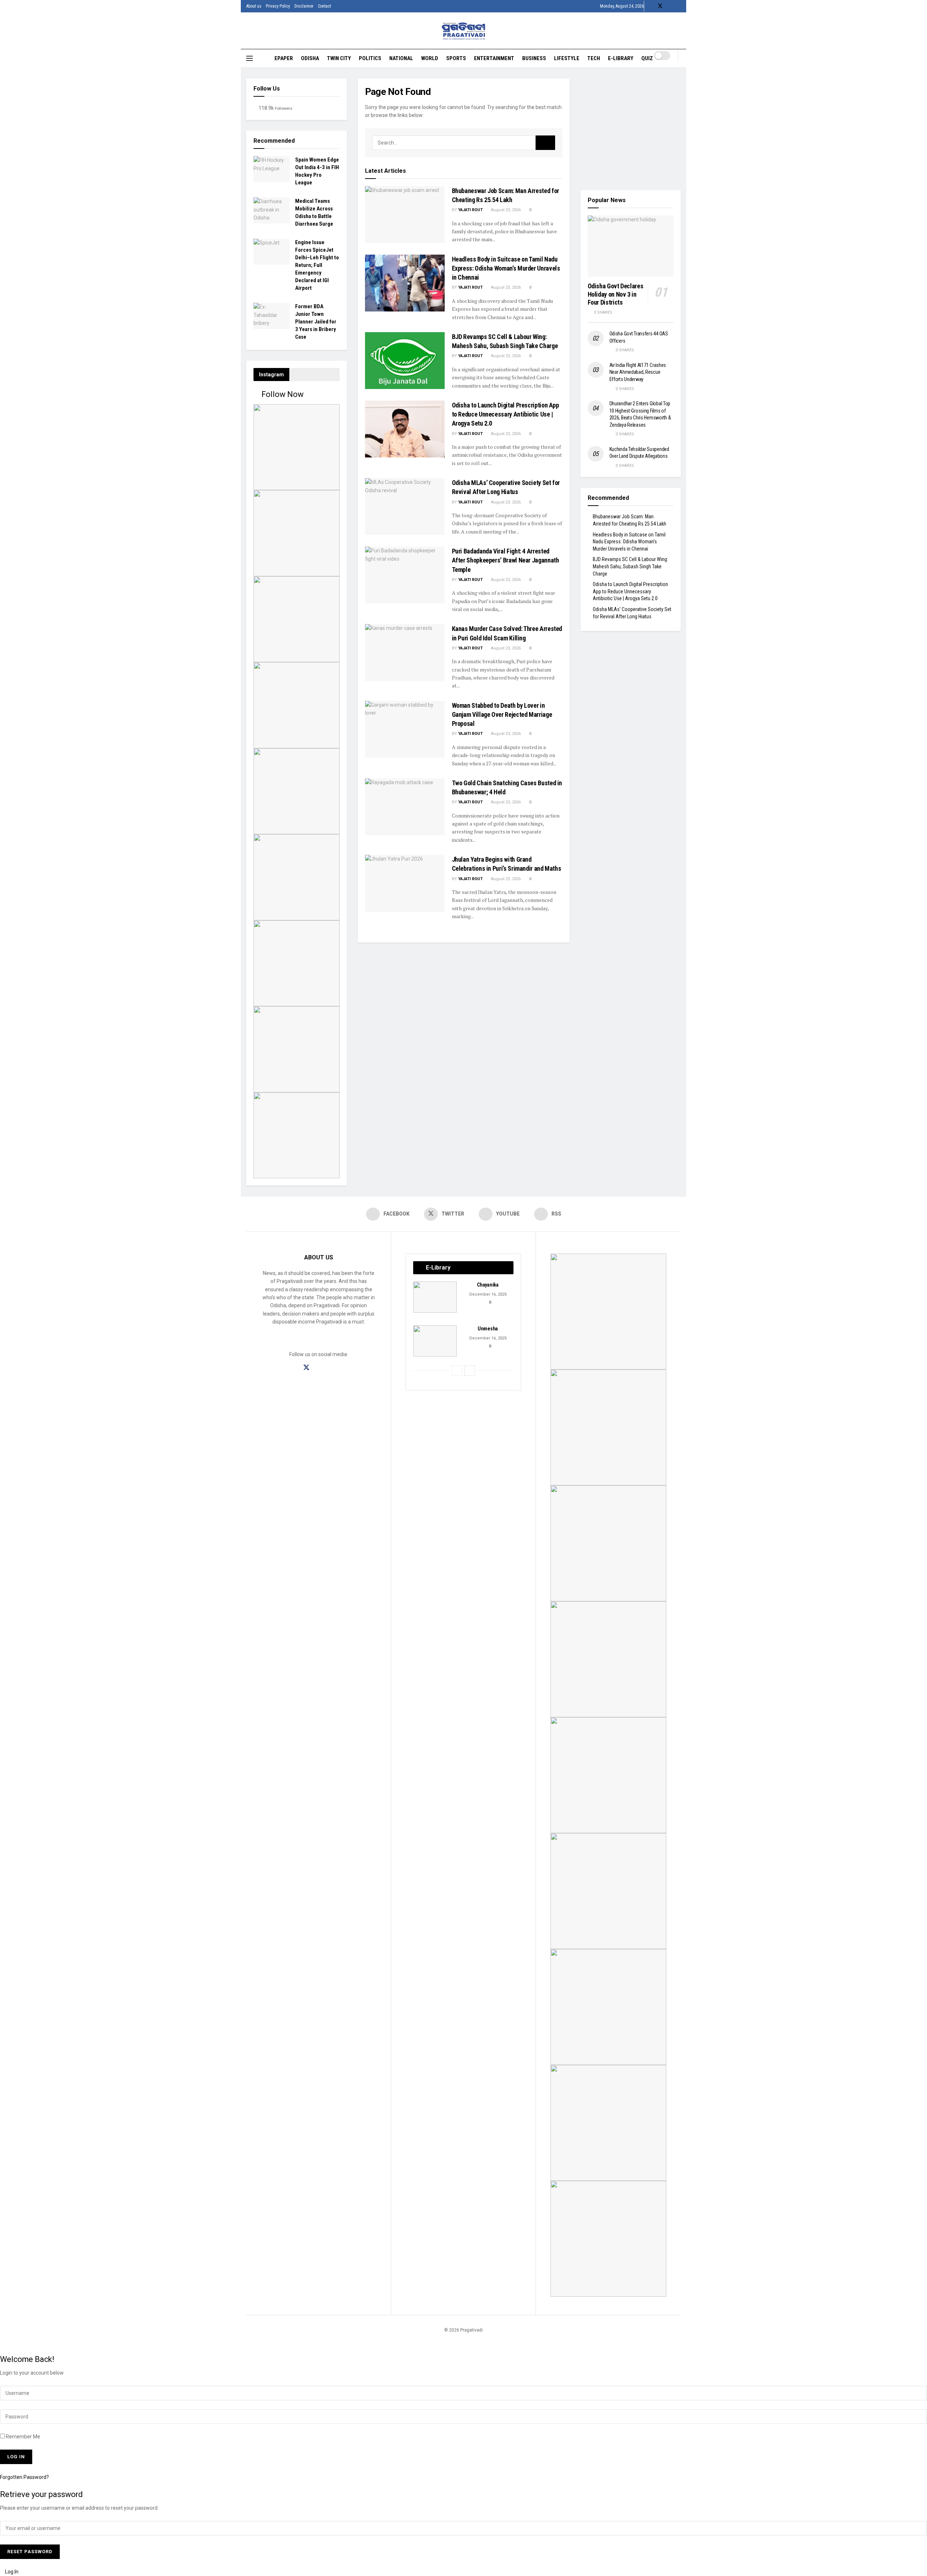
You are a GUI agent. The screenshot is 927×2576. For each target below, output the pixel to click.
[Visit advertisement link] (631, 128)
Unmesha (488, 1329)
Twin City (339, 58)
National (401, 58)
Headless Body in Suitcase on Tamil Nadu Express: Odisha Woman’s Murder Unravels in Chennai (506, 268)
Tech (594, 58)
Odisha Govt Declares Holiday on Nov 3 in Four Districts (616, 294)
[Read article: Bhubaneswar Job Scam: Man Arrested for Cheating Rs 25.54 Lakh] (405, 215)
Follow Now (282, 394)
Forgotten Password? (24, 2477)
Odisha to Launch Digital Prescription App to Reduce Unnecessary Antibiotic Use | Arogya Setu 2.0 (506, 414)
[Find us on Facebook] (651, 6)
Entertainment (494, 58)
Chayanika (488, 1285)
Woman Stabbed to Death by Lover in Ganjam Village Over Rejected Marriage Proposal (502, 714)
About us (254, 6)
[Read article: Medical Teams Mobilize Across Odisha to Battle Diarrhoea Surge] (272, 210)
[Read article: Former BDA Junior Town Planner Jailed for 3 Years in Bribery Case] (272, 316)
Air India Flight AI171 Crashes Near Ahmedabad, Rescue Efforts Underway (638, 372)
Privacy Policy (278, 6)
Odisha (310, 58)
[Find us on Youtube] (670, 6)
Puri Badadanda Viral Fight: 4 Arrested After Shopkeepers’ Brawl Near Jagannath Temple (506, 560)
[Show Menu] (249, 58)
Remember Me (23, 2437)
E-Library (621, 58)
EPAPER (284, 58)
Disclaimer (304, 6)
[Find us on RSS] (679, 6)
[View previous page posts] (457, 1371)
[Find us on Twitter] (660, 6)
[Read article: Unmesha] (435, 1341)
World (430, 58)
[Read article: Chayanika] (435, 1297)
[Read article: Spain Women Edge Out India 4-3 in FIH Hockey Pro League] (272, 169)
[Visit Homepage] (464, 31)
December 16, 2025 (487, 1294)
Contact (324, 6)
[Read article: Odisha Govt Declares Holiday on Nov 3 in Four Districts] (631, 246)
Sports (456, 58)
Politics (370, 58)
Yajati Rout (470, 210)
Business (534, 58)
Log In (11, 2572)
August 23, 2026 (505, 210)
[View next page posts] (470, 1371)
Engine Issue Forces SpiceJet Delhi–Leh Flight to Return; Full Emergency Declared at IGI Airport (317, 265)
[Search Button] (678, 64)
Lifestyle (567, 58)
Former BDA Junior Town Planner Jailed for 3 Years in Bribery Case (316, 322)
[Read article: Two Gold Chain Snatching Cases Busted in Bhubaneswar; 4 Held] (405, 807)
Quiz (647, 58)
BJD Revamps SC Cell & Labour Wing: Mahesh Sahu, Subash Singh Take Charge (630, 566)
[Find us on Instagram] (319, 1368)
